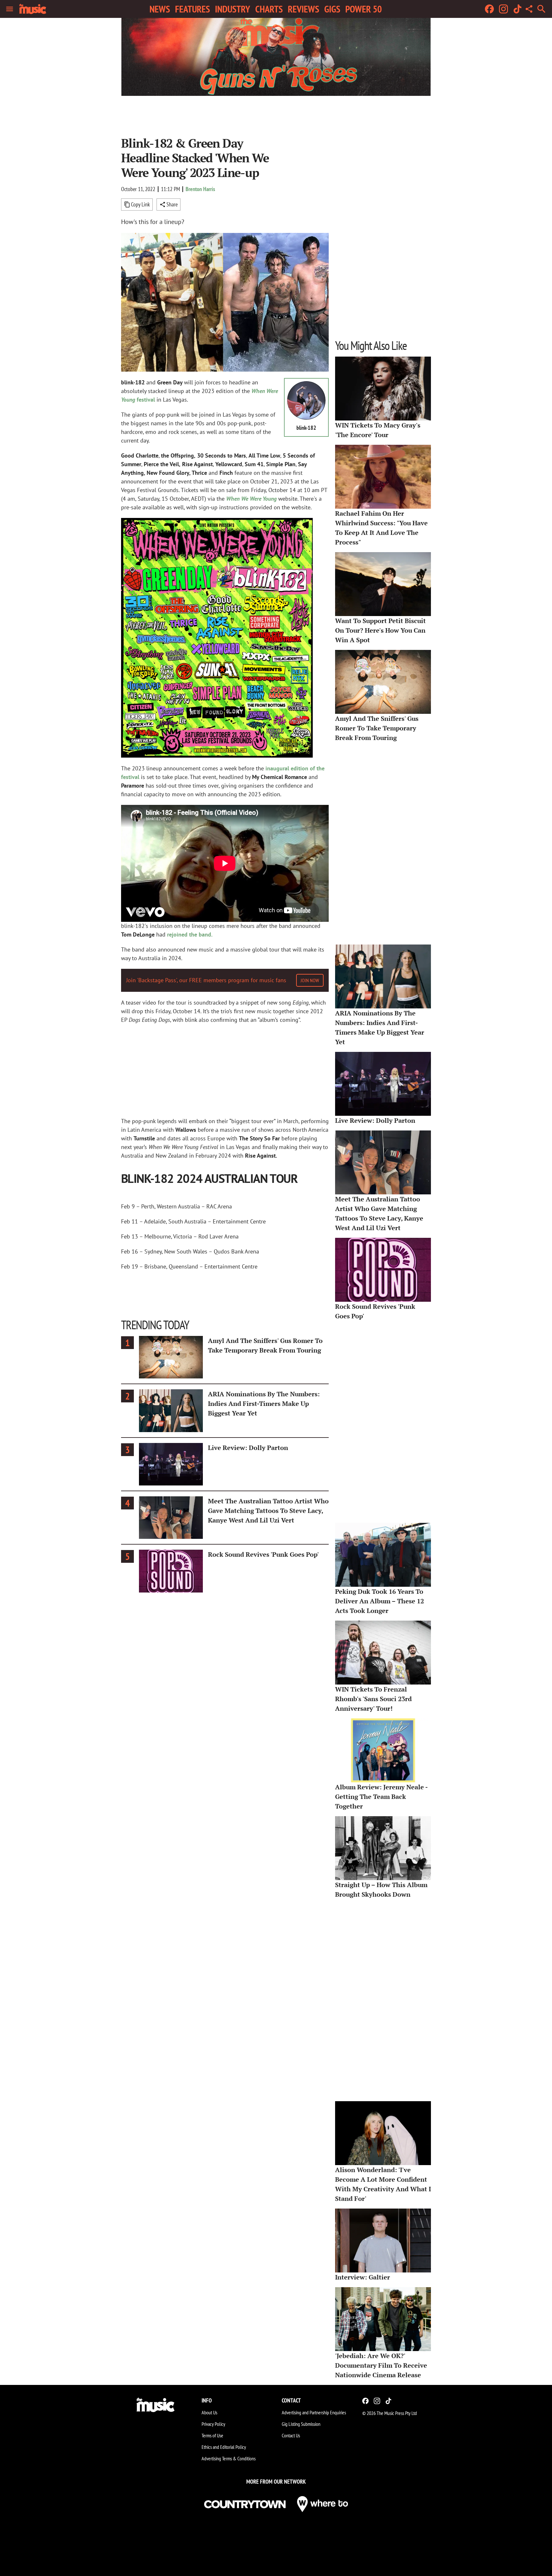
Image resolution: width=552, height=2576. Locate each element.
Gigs (332, 9)
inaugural (278, 768)
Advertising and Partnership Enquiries (314, 2412)
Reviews (303, 9)
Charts (269, 9)
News (160, 9)
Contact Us (291, 2435)
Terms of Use (212, 2435)
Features (192, 9)
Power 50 (364, 9)
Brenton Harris (200, 189)
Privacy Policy (213, 2424)
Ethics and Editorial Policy (224, 2447)
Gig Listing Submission (301, 2424)
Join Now (310, 980)
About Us (209, 2412)
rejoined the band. (190, 934)
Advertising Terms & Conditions (229, 2458)
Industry (233, 9)
